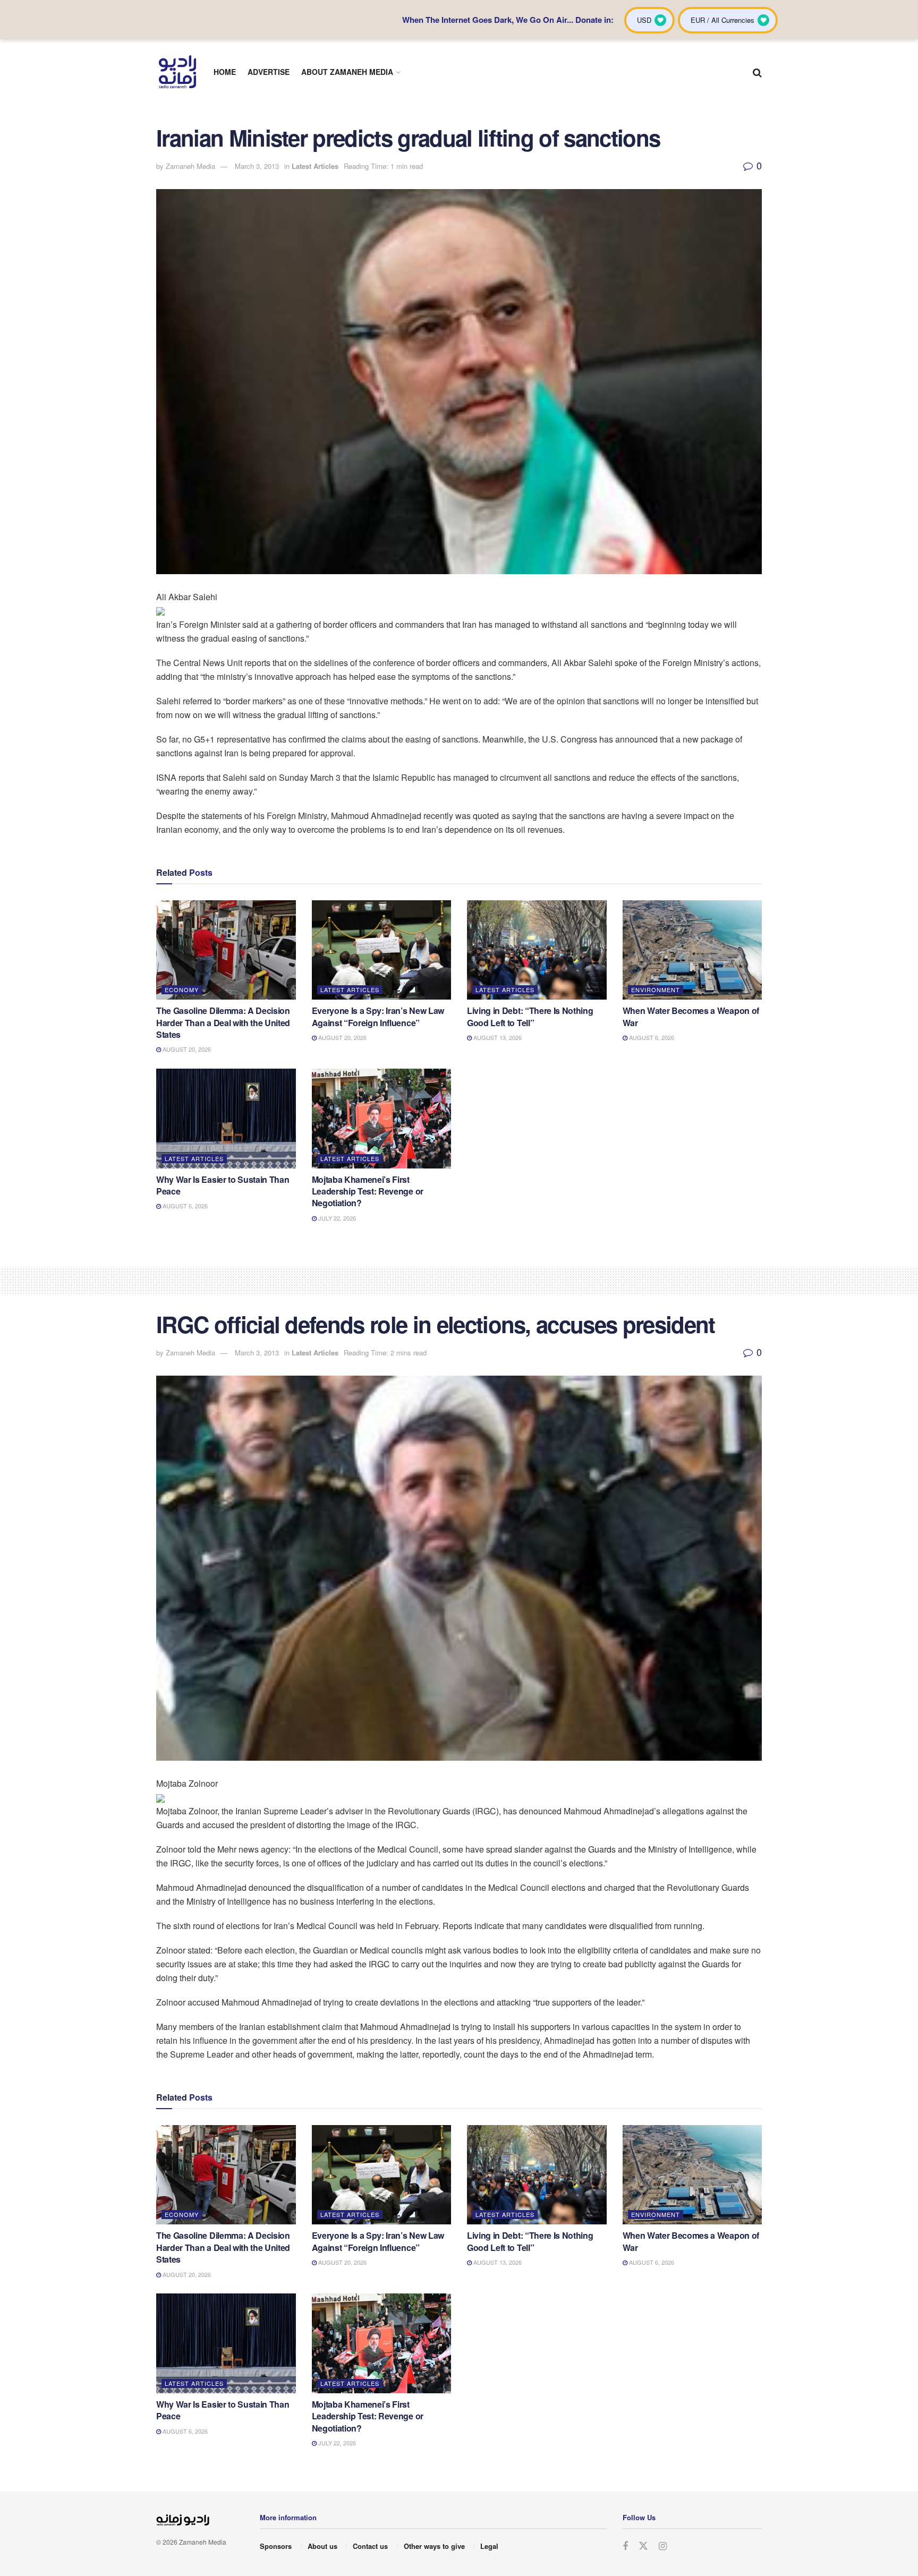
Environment (656, 990)
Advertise (269, 72)
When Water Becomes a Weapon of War (691, 1016)
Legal (489, 2546)
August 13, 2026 (497, 1037)
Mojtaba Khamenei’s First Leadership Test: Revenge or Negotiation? (368, 1191)
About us (322, 2546)
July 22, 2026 (336, 1218)
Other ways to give (434, 2546)
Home (225, 72)
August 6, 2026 (651, 1037)
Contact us (370, 2546)
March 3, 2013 (257, 166)
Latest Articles (315, 166)
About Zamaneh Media (347, 72)
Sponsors (276, 2546)
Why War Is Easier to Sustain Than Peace (223, 1185)
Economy (182, 990)
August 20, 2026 (186, 1049)
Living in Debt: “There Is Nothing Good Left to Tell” (530, 1016)
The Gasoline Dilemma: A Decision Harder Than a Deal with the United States (223, 1022)
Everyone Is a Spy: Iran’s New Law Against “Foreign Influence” (378, 1016)
